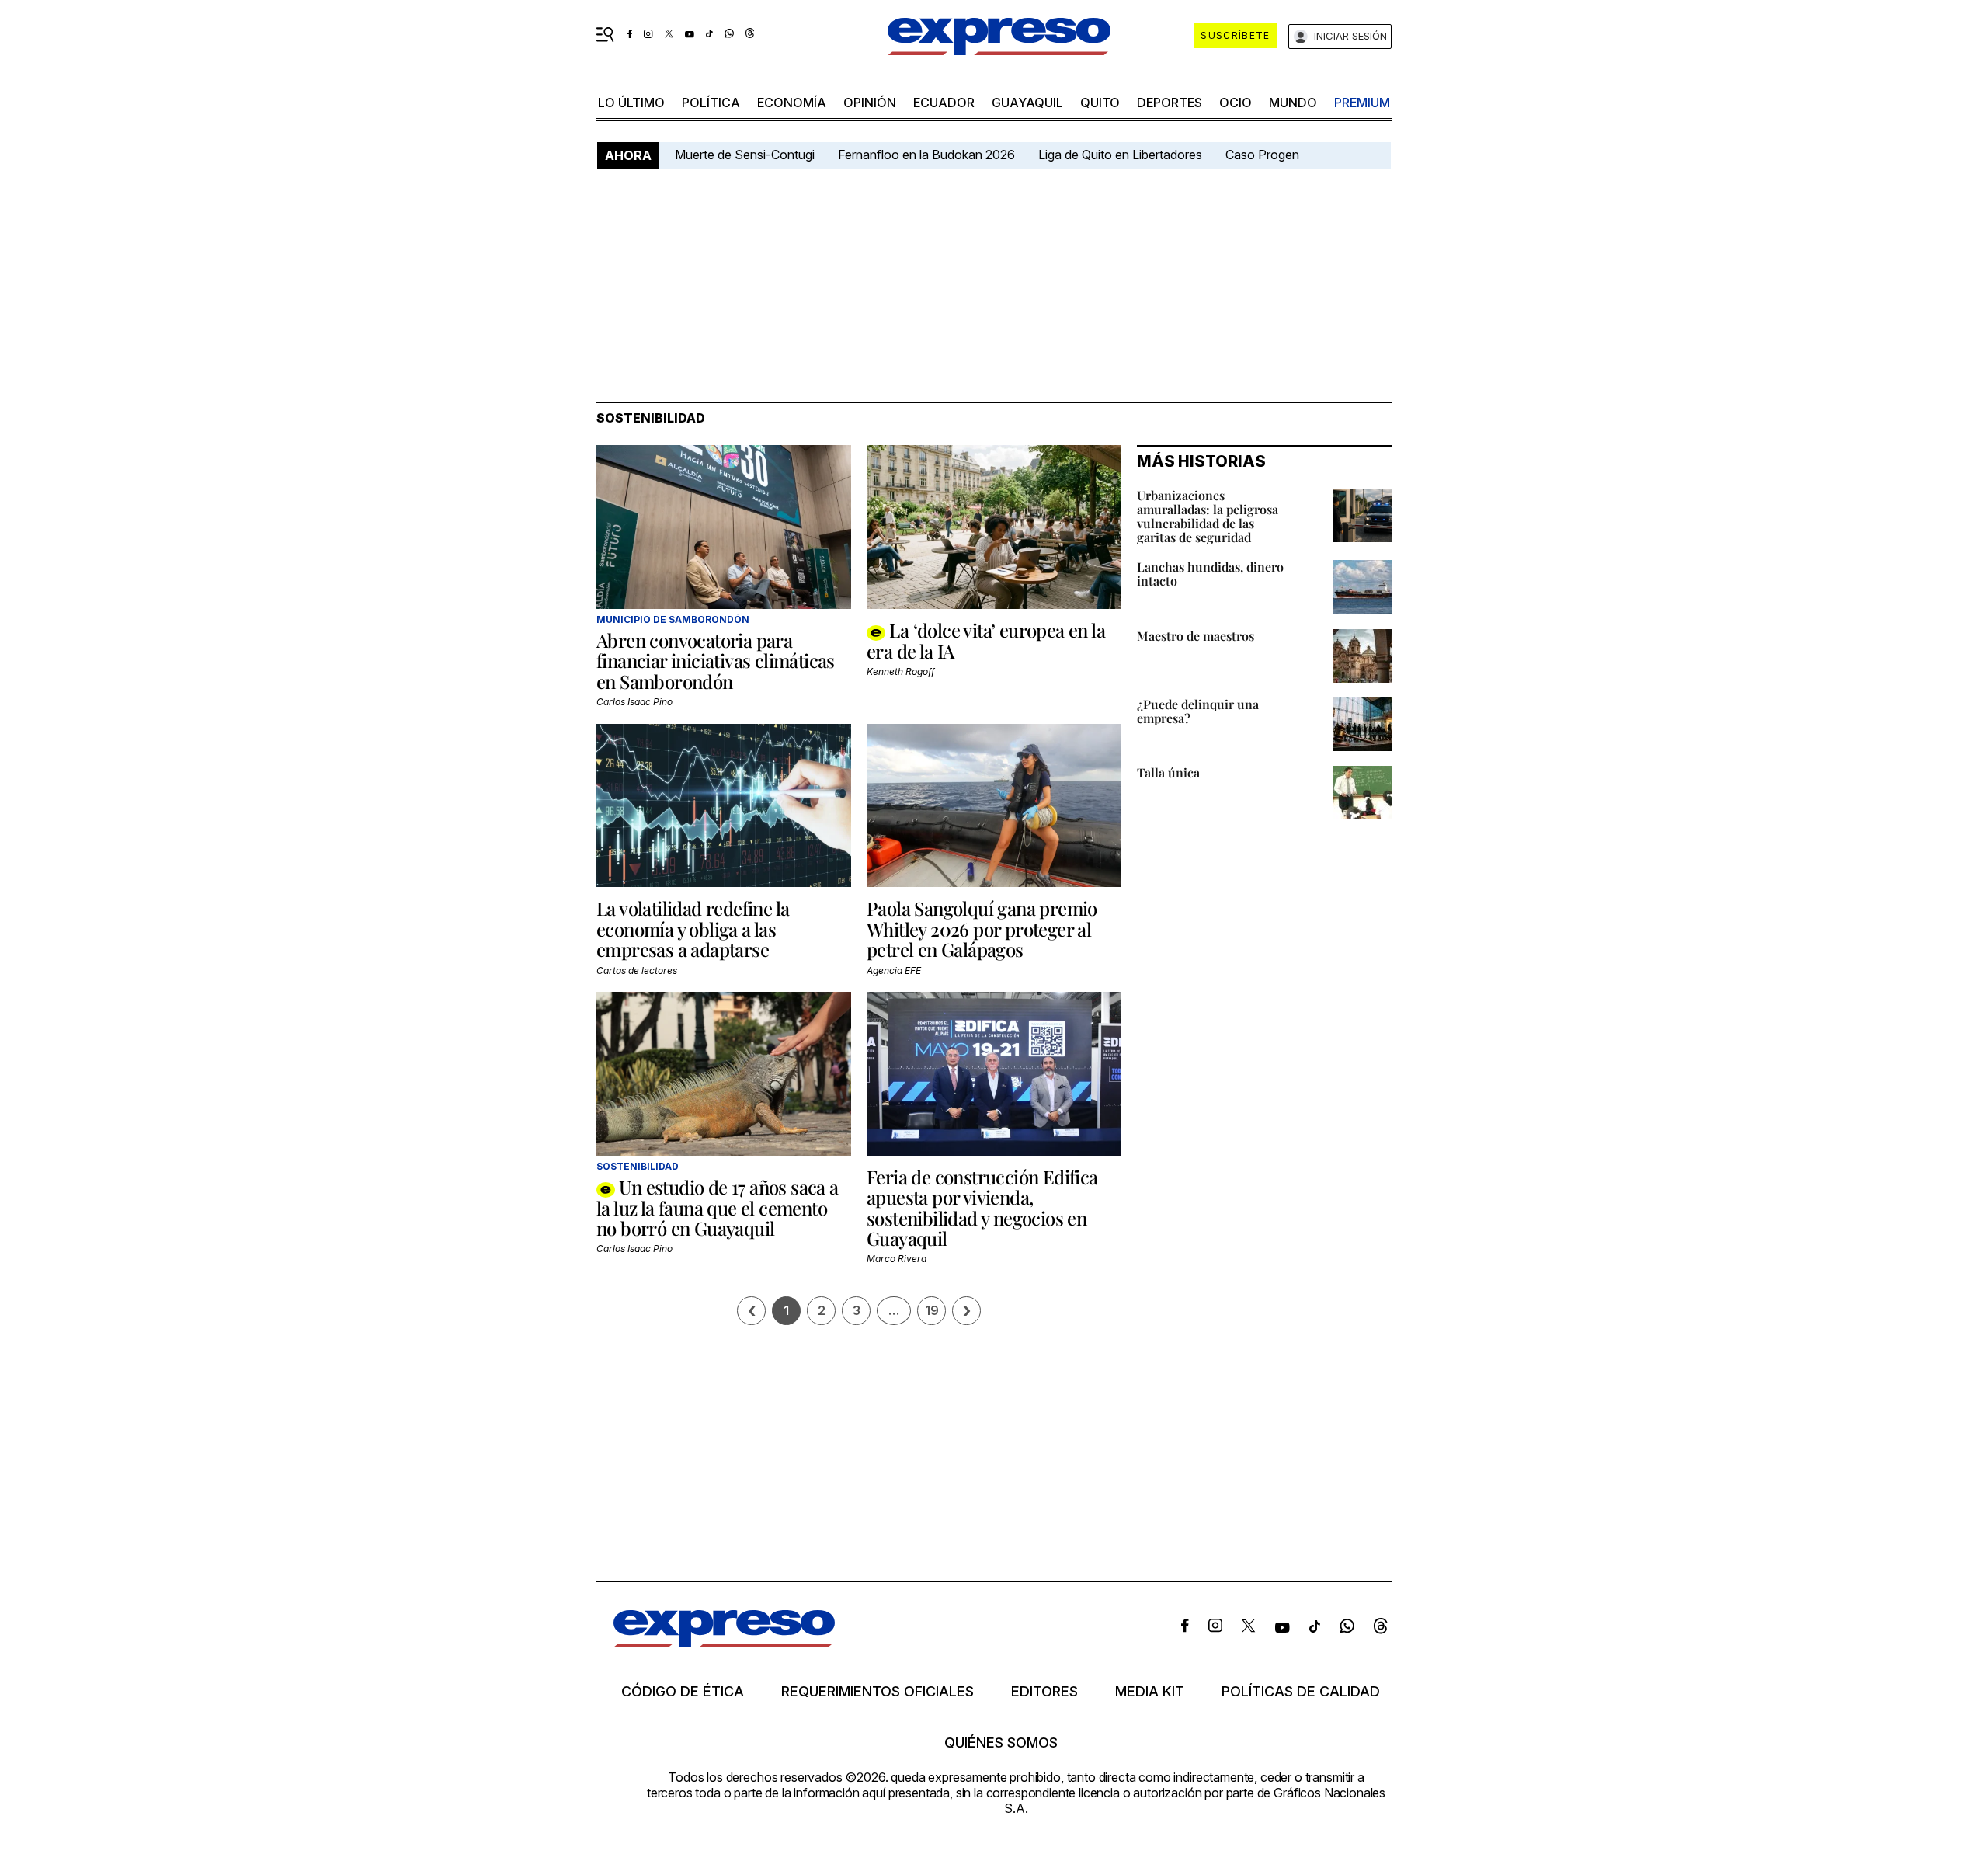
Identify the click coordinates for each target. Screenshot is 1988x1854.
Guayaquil (1027, 103)
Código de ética (683, 1692)
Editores (1044, 1692)
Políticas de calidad (1301, 1692)
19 (932, 1310)
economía (792, 103)
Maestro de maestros (1196, 636)
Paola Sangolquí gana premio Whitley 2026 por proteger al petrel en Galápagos (982, 929)
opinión (870, 103)
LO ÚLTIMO (631, 103)
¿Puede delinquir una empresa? (1198, 711)
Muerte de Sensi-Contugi (745, 155)
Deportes (1170, 103)
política (711, 103)
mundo (1293, 103)
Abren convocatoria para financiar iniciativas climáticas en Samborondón (716, 661)
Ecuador (944, 103)
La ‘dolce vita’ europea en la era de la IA (986, 640)
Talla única (1168, 772)
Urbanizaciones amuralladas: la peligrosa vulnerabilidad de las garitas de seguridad (1208, 516)
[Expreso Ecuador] (724, 1642)
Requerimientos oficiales (878, 1692)
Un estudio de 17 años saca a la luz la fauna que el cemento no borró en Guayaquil (718, 1207)
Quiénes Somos (1001, 1743)
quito (1100, 103)
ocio (1236, 103)
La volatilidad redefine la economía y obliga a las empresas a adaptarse (693, 929)
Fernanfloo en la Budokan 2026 (926, 155)
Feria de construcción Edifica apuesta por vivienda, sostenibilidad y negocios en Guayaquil (982, 1207)
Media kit (1150, 1692)
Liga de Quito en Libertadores (1120, 155)
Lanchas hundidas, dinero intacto (1210, 574)
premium (1362, 103)
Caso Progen (1262, 155)
